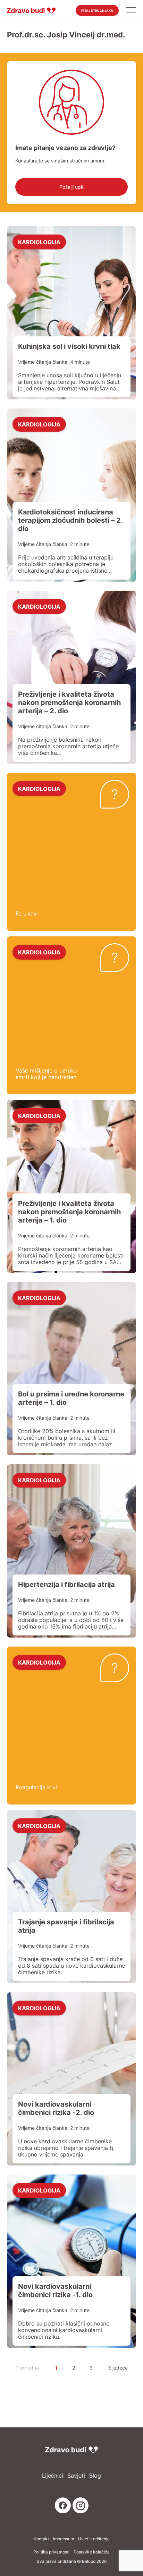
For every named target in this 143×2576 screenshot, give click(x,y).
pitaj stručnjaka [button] (97, 11)
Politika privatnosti (51, 2552)
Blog (95, 2476)
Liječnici (53, 2476)
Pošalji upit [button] (71, 187)
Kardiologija (39, 242)
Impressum (64, 2539)
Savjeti (76, 2476)
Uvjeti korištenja (94, 2539)
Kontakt (41, 2539)
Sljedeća (118, 2368)
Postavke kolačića (92, 2552)
